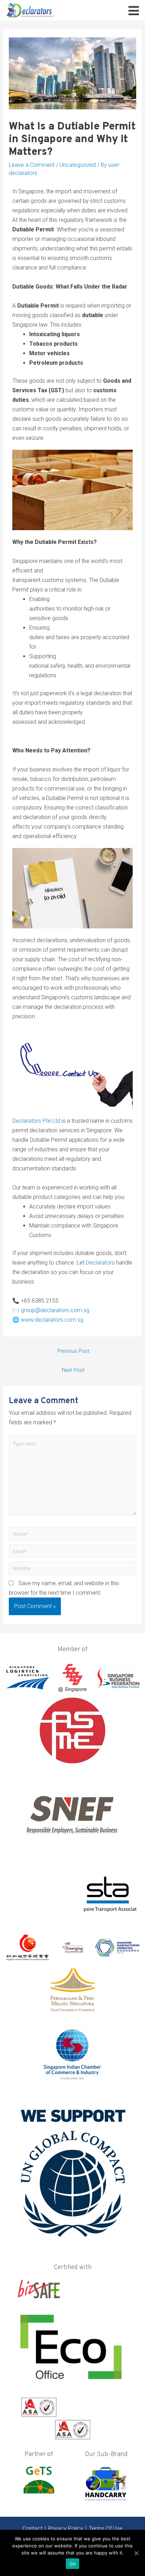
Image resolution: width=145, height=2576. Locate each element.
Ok (72, 2564)
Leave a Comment (32, 165)
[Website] (73, 1569)
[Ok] (136, 2553)
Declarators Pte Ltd (36, 1121)
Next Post (73, 1370)
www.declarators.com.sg (52, 1320)
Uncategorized (78, 165)
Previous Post (73, 1351)
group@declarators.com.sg (55, 1310)
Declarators (100, 1263)
